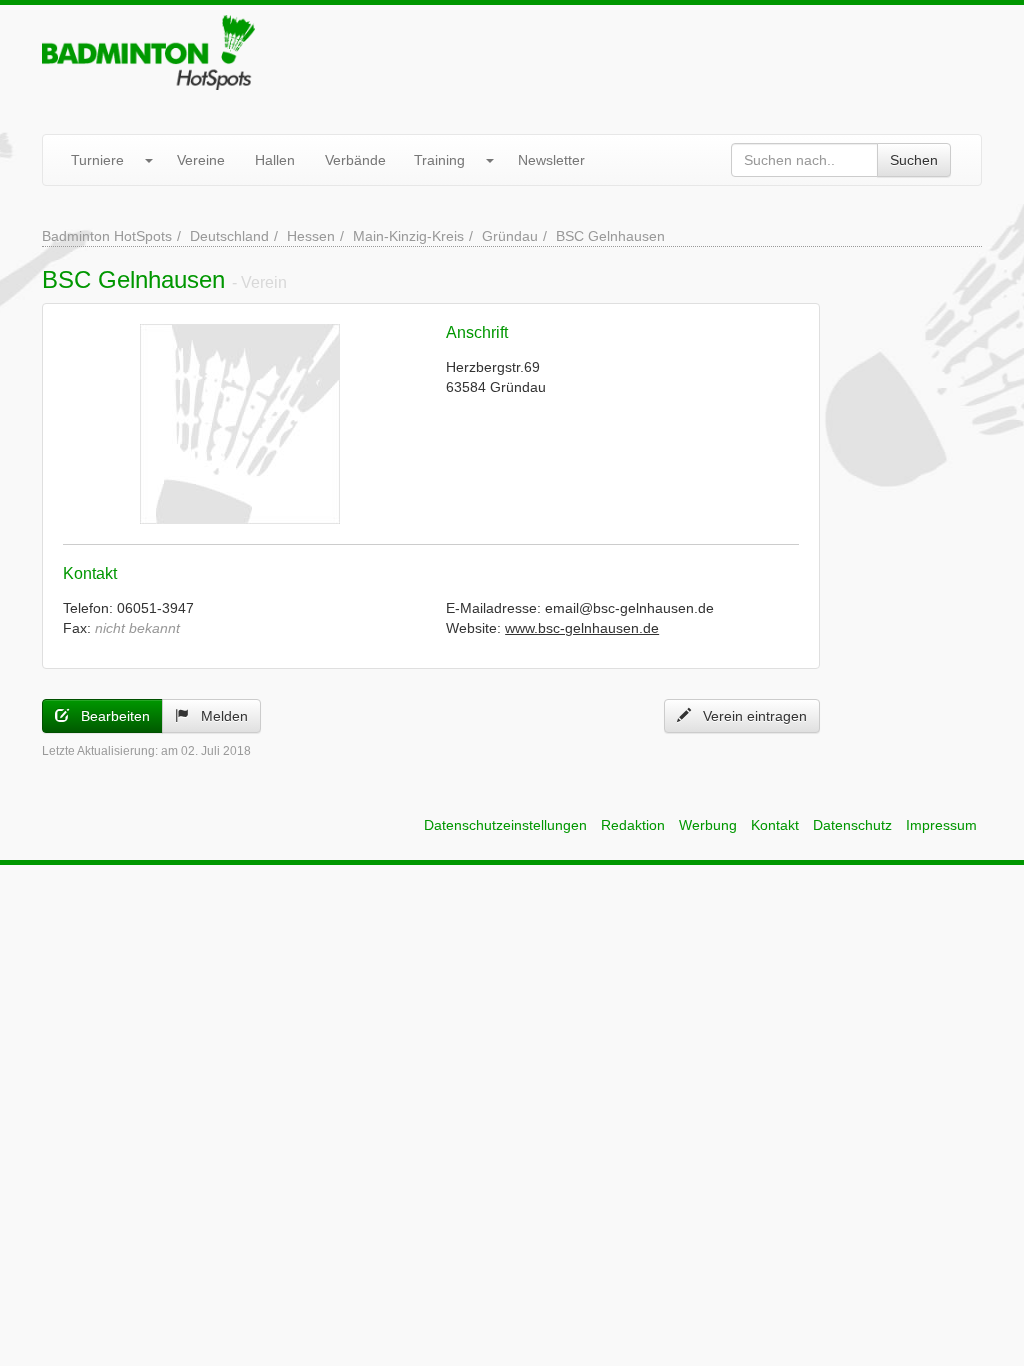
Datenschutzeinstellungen (505, 825)
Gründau (510, 236)
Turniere (97, 160)
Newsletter (551, 160)
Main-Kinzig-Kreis (408, 236)
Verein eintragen (749, 716)
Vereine (201, 160)
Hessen (311, 236)
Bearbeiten (109, 716)
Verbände (355, 160)
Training (439, 160)
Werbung (708, 825)
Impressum (941, 825)
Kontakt (775, 825)
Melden (218, 716)
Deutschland (229, 236)
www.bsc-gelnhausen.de (582, 628)
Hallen (275, 160)
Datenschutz (852, 825)
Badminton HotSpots (107, 236)
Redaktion (633, 825)
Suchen (914, 160)
